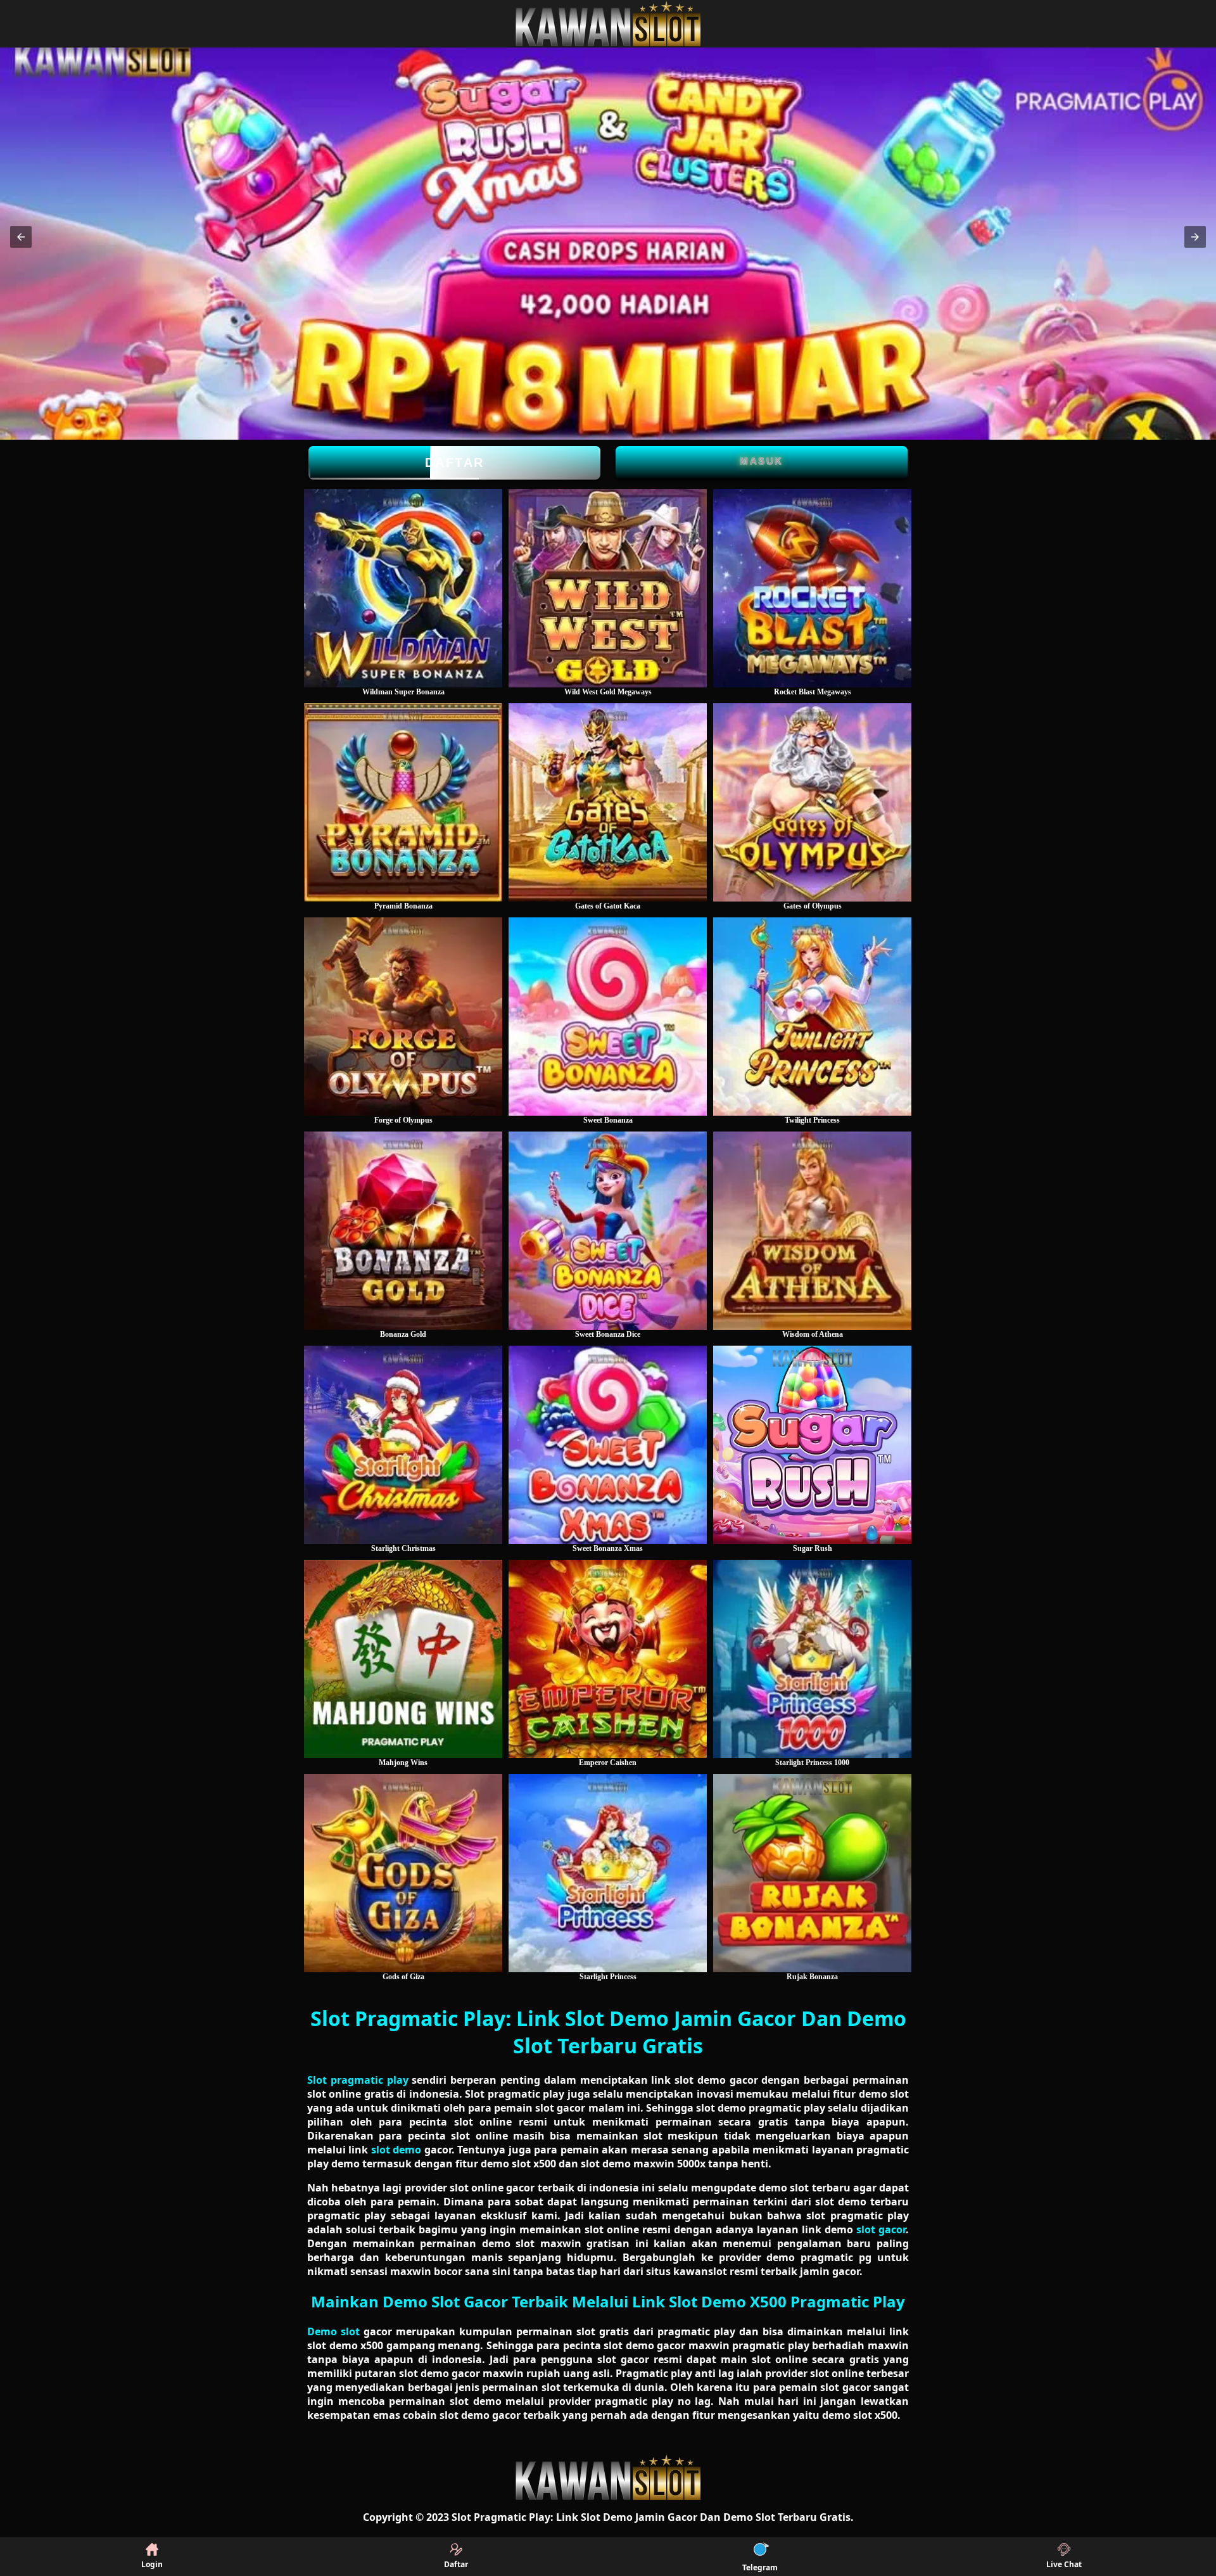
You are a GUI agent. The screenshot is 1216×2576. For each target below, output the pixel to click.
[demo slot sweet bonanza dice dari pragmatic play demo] (608, 1231)
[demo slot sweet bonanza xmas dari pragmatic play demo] (608, 1445)
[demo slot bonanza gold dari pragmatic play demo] (403, 1231)
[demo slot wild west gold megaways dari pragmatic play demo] (608, 588)
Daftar (455, 462)
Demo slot (333, 2331)
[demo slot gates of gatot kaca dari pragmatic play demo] (608, 802)
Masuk (762, 461)
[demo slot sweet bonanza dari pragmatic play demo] (608, 1017)
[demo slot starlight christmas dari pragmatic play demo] (403, 1445)
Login (152, 2564)
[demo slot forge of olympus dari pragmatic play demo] (403, 1017)
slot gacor (881, 2229)
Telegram (760, 2567)
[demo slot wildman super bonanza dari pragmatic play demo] (403, 588)
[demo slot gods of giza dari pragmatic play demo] (403, 1873)
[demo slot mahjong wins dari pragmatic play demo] (403, 1659)
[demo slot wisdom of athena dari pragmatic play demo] (812, 1231)
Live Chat (1064, 2564)
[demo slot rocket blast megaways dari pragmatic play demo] (812, 588)
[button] (21, 237)
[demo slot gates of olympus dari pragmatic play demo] (812, 802)
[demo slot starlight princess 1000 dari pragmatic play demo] (812, 1659)
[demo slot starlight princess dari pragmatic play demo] (608, 1873)
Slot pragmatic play (358, 2080)
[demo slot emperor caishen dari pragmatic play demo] (608, 1659)
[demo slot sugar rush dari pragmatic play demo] (812, 1445)
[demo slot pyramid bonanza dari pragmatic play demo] (403, 802)
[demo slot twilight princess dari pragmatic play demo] (812, 1017)
